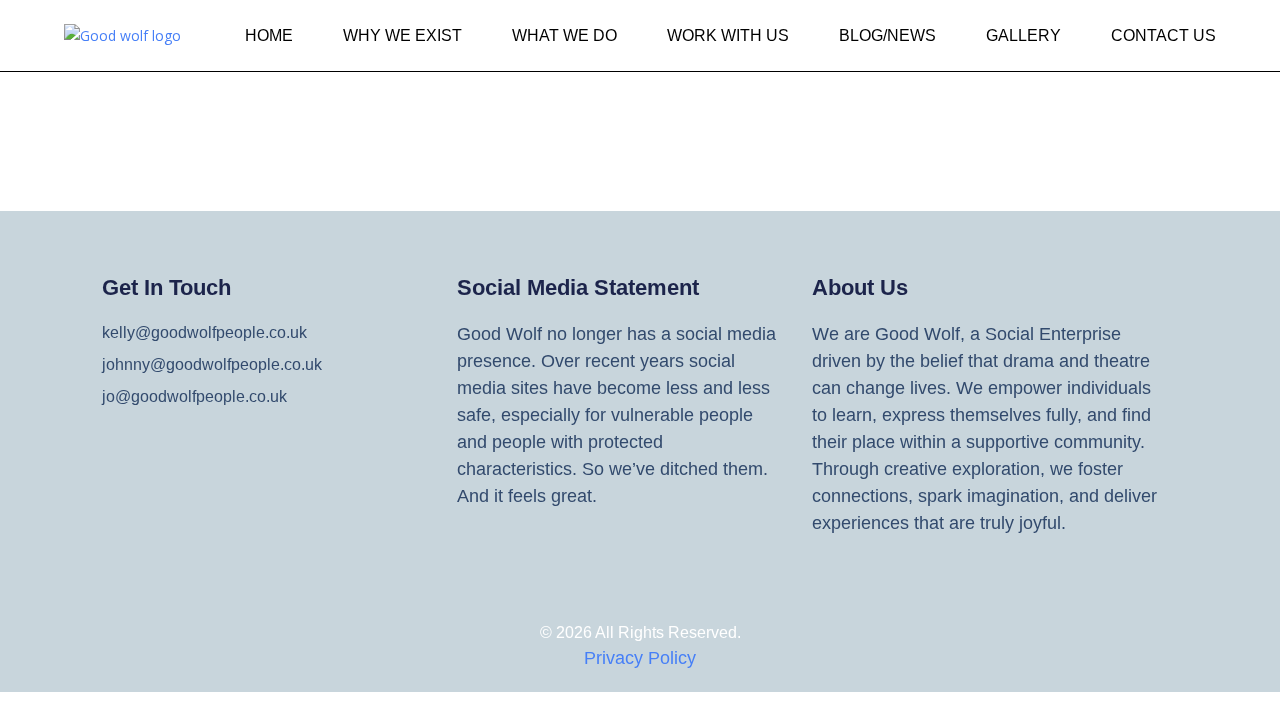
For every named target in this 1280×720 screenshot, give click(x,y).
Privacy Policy (640, 658)
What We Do (564, 35)
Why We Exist (402, 35)
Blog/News (887, 35)
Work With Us (728, 35)
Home (269, 35)
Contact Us (1163, 35)
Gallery (1023, 35)
